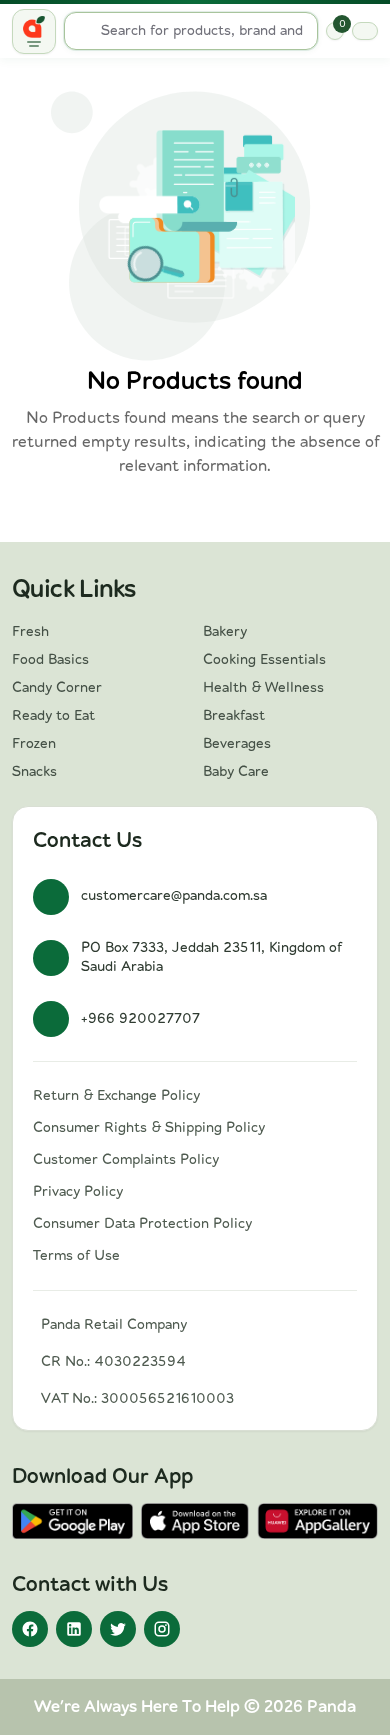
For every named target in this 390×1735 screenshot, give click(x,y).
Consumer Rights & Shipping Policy (149, 1128)
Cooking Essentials (264, 660)
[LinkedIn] (74, 1629)
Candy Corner (57, 688)
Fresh (30, 632)
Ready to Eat (53, 716)
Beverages (237, 744)
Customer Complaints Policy (126, 1160)
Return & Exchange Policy (116, 1096)
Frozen (34, 744)
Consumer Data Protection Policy (142, 1224)
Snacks (34, 772)
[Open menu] (34, 31)
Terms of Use (76, 1256)
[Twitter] (118, 1629)
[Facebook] (30, 1629)
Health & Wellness (263, 688)
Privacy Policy (78, 1192)
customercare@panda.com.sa (174, 896)
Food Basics (50, 660)
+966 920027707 (140, 1019)
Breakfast (234, 716)
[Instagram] (162, 1629)
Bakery (225, 632)
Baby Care (236, 772)
